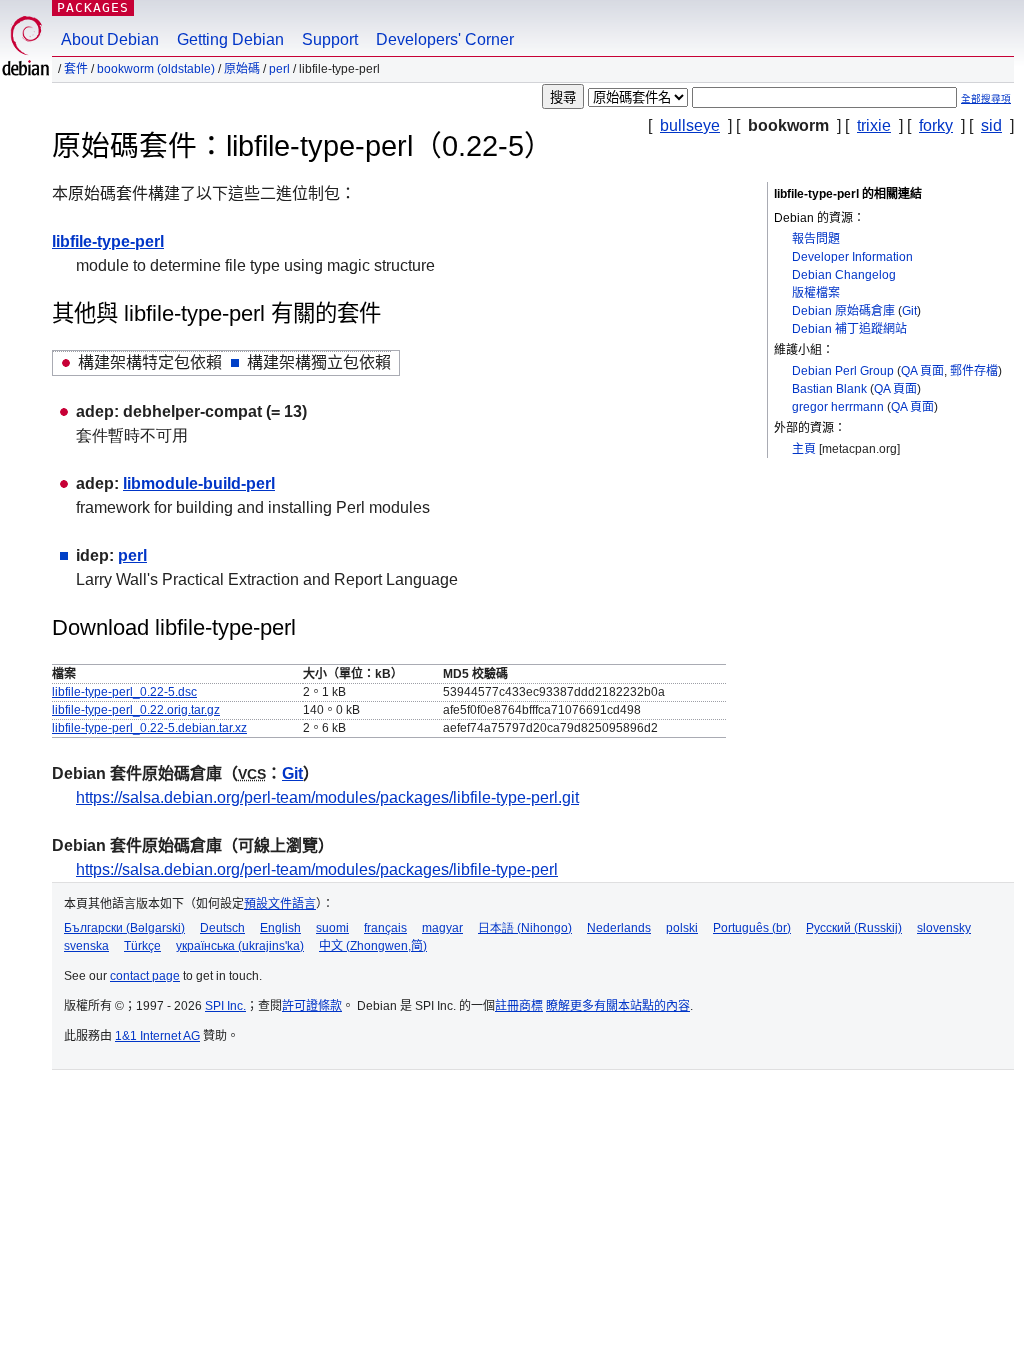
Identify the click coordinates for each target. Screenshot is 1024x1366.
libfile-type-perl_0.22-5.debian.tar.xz (149, 728)
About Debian (110, 39)
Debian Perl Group (843, 371)
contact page (145, 976)
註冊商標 (519, 1006)
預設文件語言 (280, 904)
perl (279, 69)
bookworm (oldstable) (156, 69)
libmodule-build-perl (199, 483)
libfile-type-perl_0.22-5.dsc (124, 692)
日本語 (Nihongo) (525, 928)
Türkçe (142, 946)
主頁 (804, 449)
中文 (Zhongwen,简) (373, 946)
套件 (76, 69)
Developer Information (852, 257)
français (385, 928)
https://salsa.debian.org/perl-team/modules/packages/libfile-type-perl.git (327, 797)
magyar (442, 928)
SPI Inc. (225, 1006)
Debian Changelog (844, 275)
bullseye (690, 125)
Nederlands (619, 928)
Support (330, 39)
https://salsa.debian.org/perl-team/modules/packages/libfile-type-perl (317, 869)
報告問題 (816, 239)
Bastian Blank (829, 389)
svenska (86, 946)
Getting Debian (230, 39)
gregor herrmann (838, 407)
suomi (332, 928)
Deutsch (222, 928)
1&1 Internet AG (157, 1036)
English (280, 928)
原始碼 (242, 69)
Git (909, 311)
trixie (874, 125)
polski (682, 928)
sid (991, 125)
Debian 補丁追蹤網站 (849, 329)
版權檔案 (816, 293)
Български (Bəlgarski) (124, 928)
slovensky (944, 928)
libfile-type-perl (108, 241)
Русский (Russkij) (854, 928)
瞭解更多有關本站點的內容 (618, 1006)
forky (936, 125)
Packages (93, 7)
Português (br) (752, 928)
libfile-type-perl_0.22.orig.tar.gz (136, 710)
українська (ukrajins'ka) (240, 946)
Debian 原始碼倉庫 (843, 311)
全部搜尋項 (986, 98)
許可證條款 (312, 1006)
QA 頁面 (922, 371)
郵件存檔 (974, 371)
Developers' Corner (445, 39)
